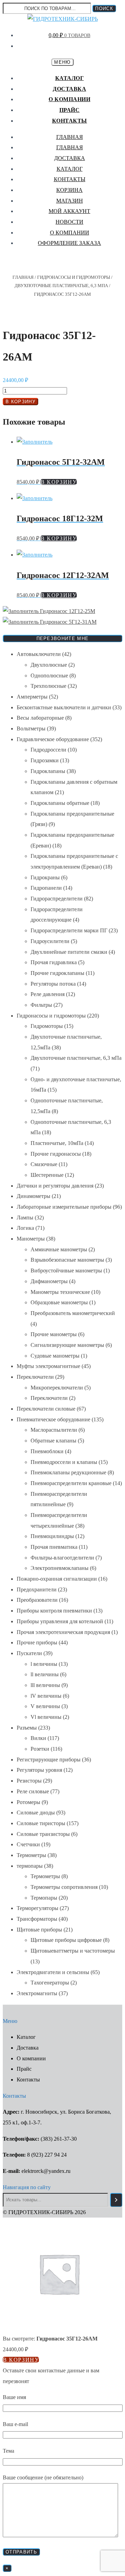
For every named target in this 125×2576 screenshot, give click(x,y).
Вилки (38, 1738)
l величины (44, 1664)
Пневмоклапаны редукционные (68, 1472)
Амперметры (32, 697)
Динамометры (34, 1196)
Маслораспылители (54, 1430)
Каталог (70, 78)
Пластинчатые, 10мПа (57, 1143)
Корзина (69, 190)
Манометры (31, 1239)
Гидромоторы (47, 1026)
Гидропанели (46, 888)
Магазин (70, 201)
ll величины (45, 1674)
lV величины (46, 1696)
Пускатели (29, 1653)
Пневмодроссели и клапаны (64, 1462)
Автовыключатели (39, 654)
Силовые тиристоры (41, 1823)
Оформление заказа (69, 243)
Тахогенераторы (50, 1983)
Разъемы (27, 1728)
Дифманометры (49, 1281)
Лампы (25, 1218)
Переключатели (35, 1377)
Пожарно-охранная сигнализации (57, 1579)
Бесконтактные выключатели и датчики (64, 707)
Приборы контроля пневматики (54, 1611)
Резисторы (29, 1781)
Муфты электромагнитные (48, 1366)
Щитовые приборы (39, 1930)
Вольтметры (31, 729)
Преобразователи (37, 1600)
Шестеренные (47, 1175)
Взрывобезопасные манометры (67, 1260)
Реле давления (48, 994)
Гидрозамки (45, 760)
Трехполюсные (48, 686)
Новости (69, 222)
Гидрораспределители (57, 899)
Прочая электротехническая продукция (63, 1632)
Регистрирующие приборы (49, 1760)
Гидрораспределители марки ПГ (69, 930)
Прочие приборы (37, 1642)
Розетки (40, 1749)
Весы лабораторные (40, 718)
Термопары (44, 1898)
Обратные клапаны (53, 1441)
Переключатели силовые (46, 1409)
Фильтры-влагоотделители (62, 1558)
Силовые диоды (36, 1813)
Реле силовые (33, 1791)
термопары (30, 1866)
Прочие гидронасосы (56, 1154)
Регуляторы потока (53, 984)
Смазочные (44, 1164)
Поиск (104, 8)
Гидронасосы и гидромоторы (74, 277)
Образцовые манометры (59, 1302)
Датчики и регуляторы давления (55, 1186)
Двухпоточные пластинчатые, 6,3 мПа (61, 286)
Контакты (70, 121)
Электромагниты (37, 1993)
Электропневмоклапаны (60, 1568)
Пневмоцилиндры (52, 1536)
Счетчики (28, 1844)
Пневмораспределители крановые (71, 1483)
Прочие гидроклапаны (57, 973)
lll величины (45, 1685)
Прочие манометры (54, 1334)
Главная (70, 137)
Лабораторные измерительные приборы (64, 1207)
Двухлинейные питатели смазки (69, 952)
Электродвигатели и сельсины (53, 1972)
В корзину (20, 402)
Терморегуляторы (37, 1908)
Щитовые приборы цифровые (66, 1940)
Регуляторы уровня (39, 1770)
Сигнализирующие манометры (67, 1345)
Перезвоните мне (63, 638)
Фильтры (41, 1005)
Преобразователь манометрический (73, 1313)
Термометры (31, 1855)
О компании (69, 99)
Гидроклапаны (48, 771)
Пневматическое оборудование (53, 1419)
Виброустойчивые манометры (66, 1271)
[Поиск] (116, 2200)
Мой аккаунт (69, 211)
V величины (45, 1706)
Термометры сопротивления (64, 1887)
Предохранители (37, 1589)
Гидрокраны (45, 877)
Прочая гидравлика (54, 962)
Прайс (70, 110)
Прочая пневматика (54, 1547)
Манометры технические (60, 1292)
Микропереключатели (57, 1388)
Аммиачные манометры (59, 1249)
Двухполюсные (49, 665)
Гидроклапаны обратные (60, 803)
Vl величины (46, 1717)
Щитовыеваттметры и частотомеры (73, 1951)
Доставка (69, 89)
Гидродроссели (48, 750)
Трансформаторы (37, 1919)
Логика (25, 1228)
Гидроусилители (50, 941)
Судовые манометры (55, 1356)
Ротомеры (28, 1802)
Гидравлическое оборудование (53, 739)
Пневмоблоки (47, 1451)
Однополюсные (49, 676)
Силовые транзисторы (43, 1834)
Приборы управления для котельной (60, 1621)
